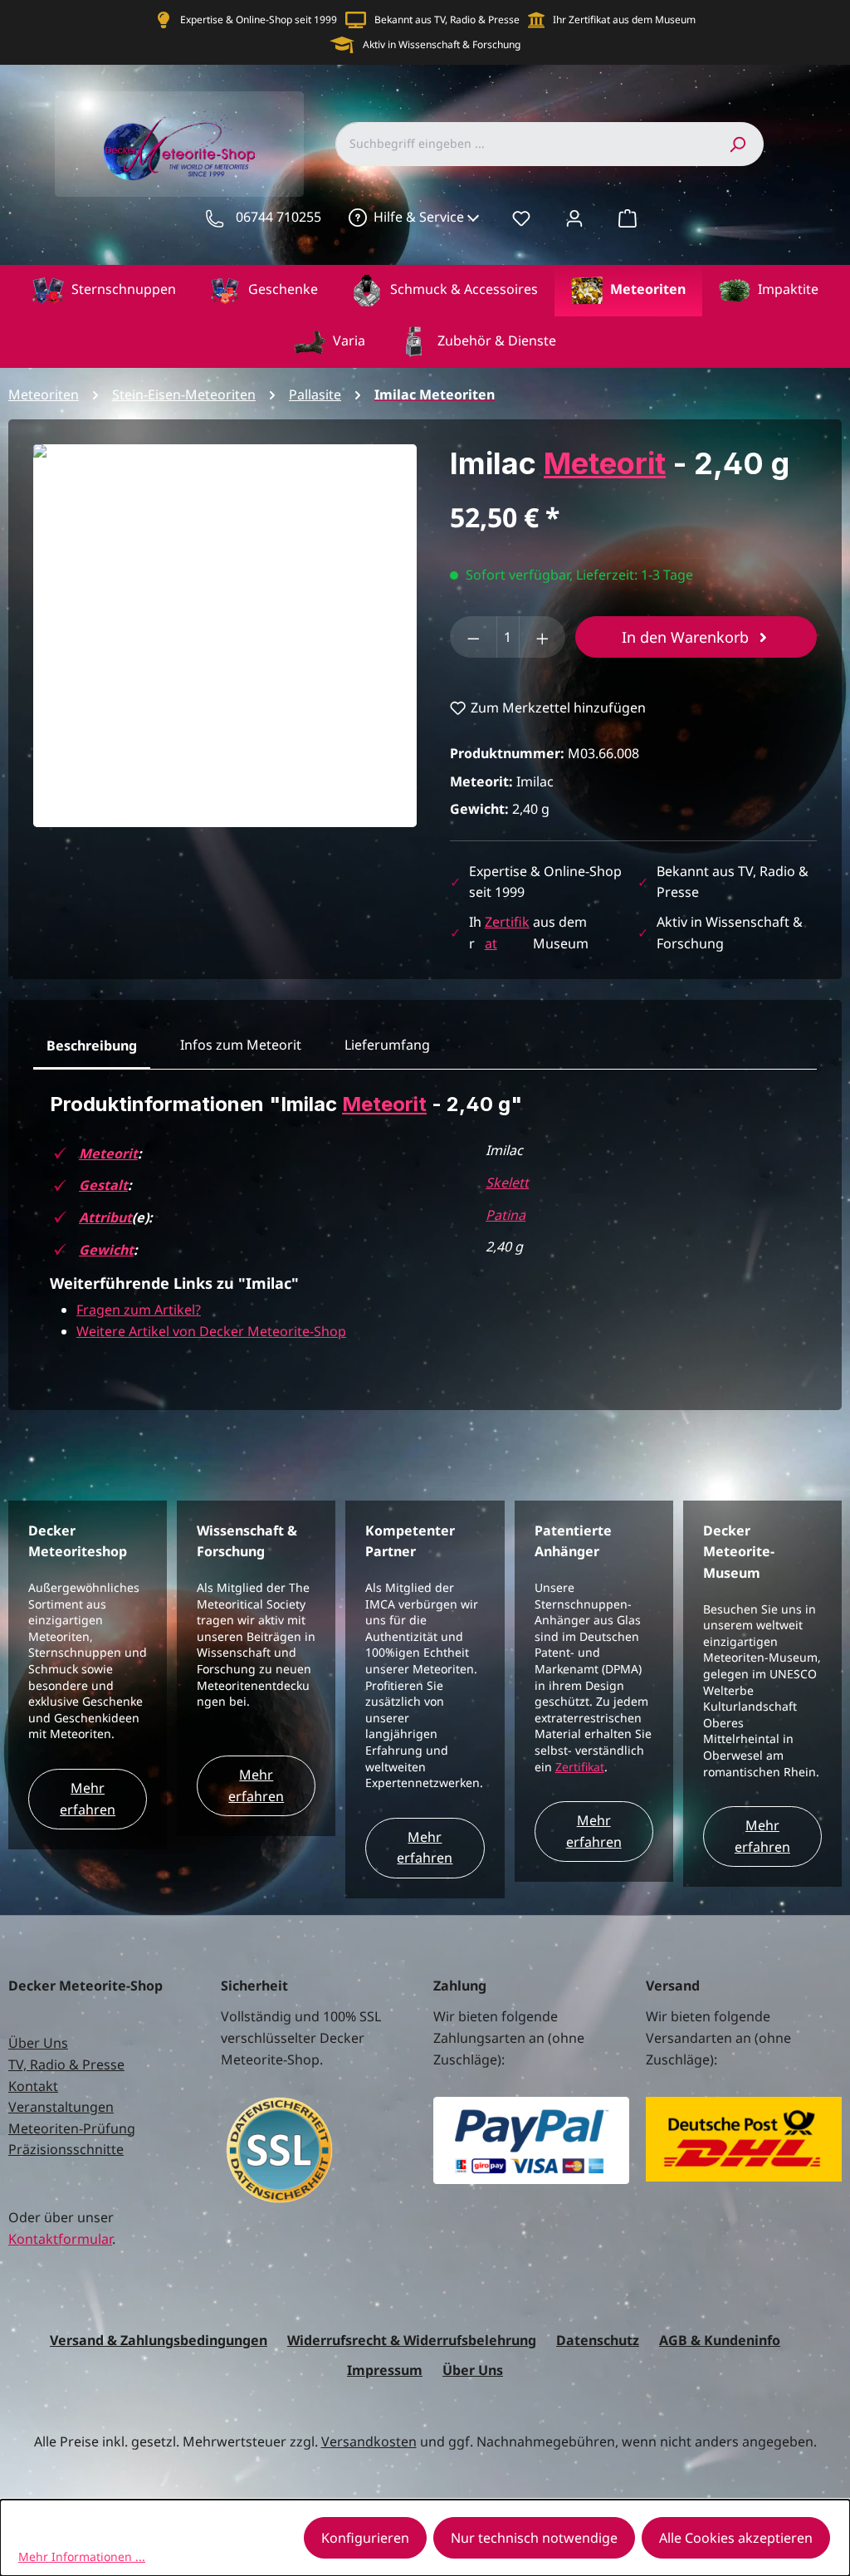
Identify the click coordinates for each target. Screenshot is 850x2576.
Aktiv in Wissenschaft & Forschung (442, 44)
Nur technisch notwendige (534, 2538)
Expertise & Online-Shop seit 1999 (259, 20)
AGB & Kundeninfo (720, 2340)
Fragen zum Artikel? (139, 1310)
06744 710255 (278, 217)
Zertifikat (580, 1767)
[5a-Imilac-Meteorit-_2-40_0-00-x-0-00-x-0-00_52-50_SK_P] (225, 636)
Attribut (105, 1217)
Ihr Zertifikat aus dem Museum (624, 20)
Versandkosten (369, 2441)
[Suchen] (737, 144)
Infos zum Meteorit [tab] (241, 1045)
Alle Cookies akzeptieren (736, 2538)
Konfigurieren (365, 2538)
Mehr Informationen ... (82, 2556)
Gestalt (103, 1185)
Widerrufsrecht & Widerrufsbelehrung (412, 2340)
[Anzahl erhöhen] (542, 637)
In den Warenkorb (687, 637)
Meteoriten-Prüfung (72, 2128)
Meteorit (605, 463)
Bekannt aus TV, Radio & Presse (447, 20)
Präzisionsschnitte (66, 2149)
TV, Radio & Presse (66, 2064)
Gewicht (106, 1250)
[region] (225, 636)
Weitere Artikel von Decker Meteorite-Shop (211, 1331)
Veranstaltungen (61, 2107)
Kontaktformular (60, 2239)
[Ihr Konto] (574, 218)
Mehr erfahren (88, 1799)
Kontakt (33, 2086)
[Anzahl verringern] (474, 637)
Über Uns (38, 2043)
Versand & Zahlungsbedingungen (159, 2340)
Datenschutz (598, 2340)
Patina (506, 1215)
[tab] (92, 1046)
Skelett (507, 1183)
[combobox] (523, 144)
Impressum (385, 2370)
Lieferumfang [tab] (387, 1045)
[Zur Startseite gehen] (179, 144)
